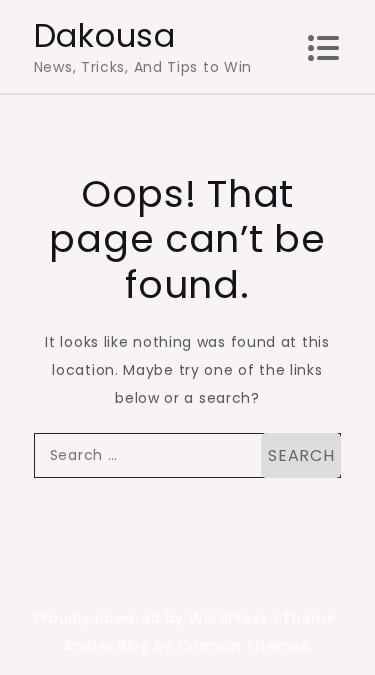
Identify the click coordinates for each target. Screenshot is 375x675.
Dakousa (105, 35)
